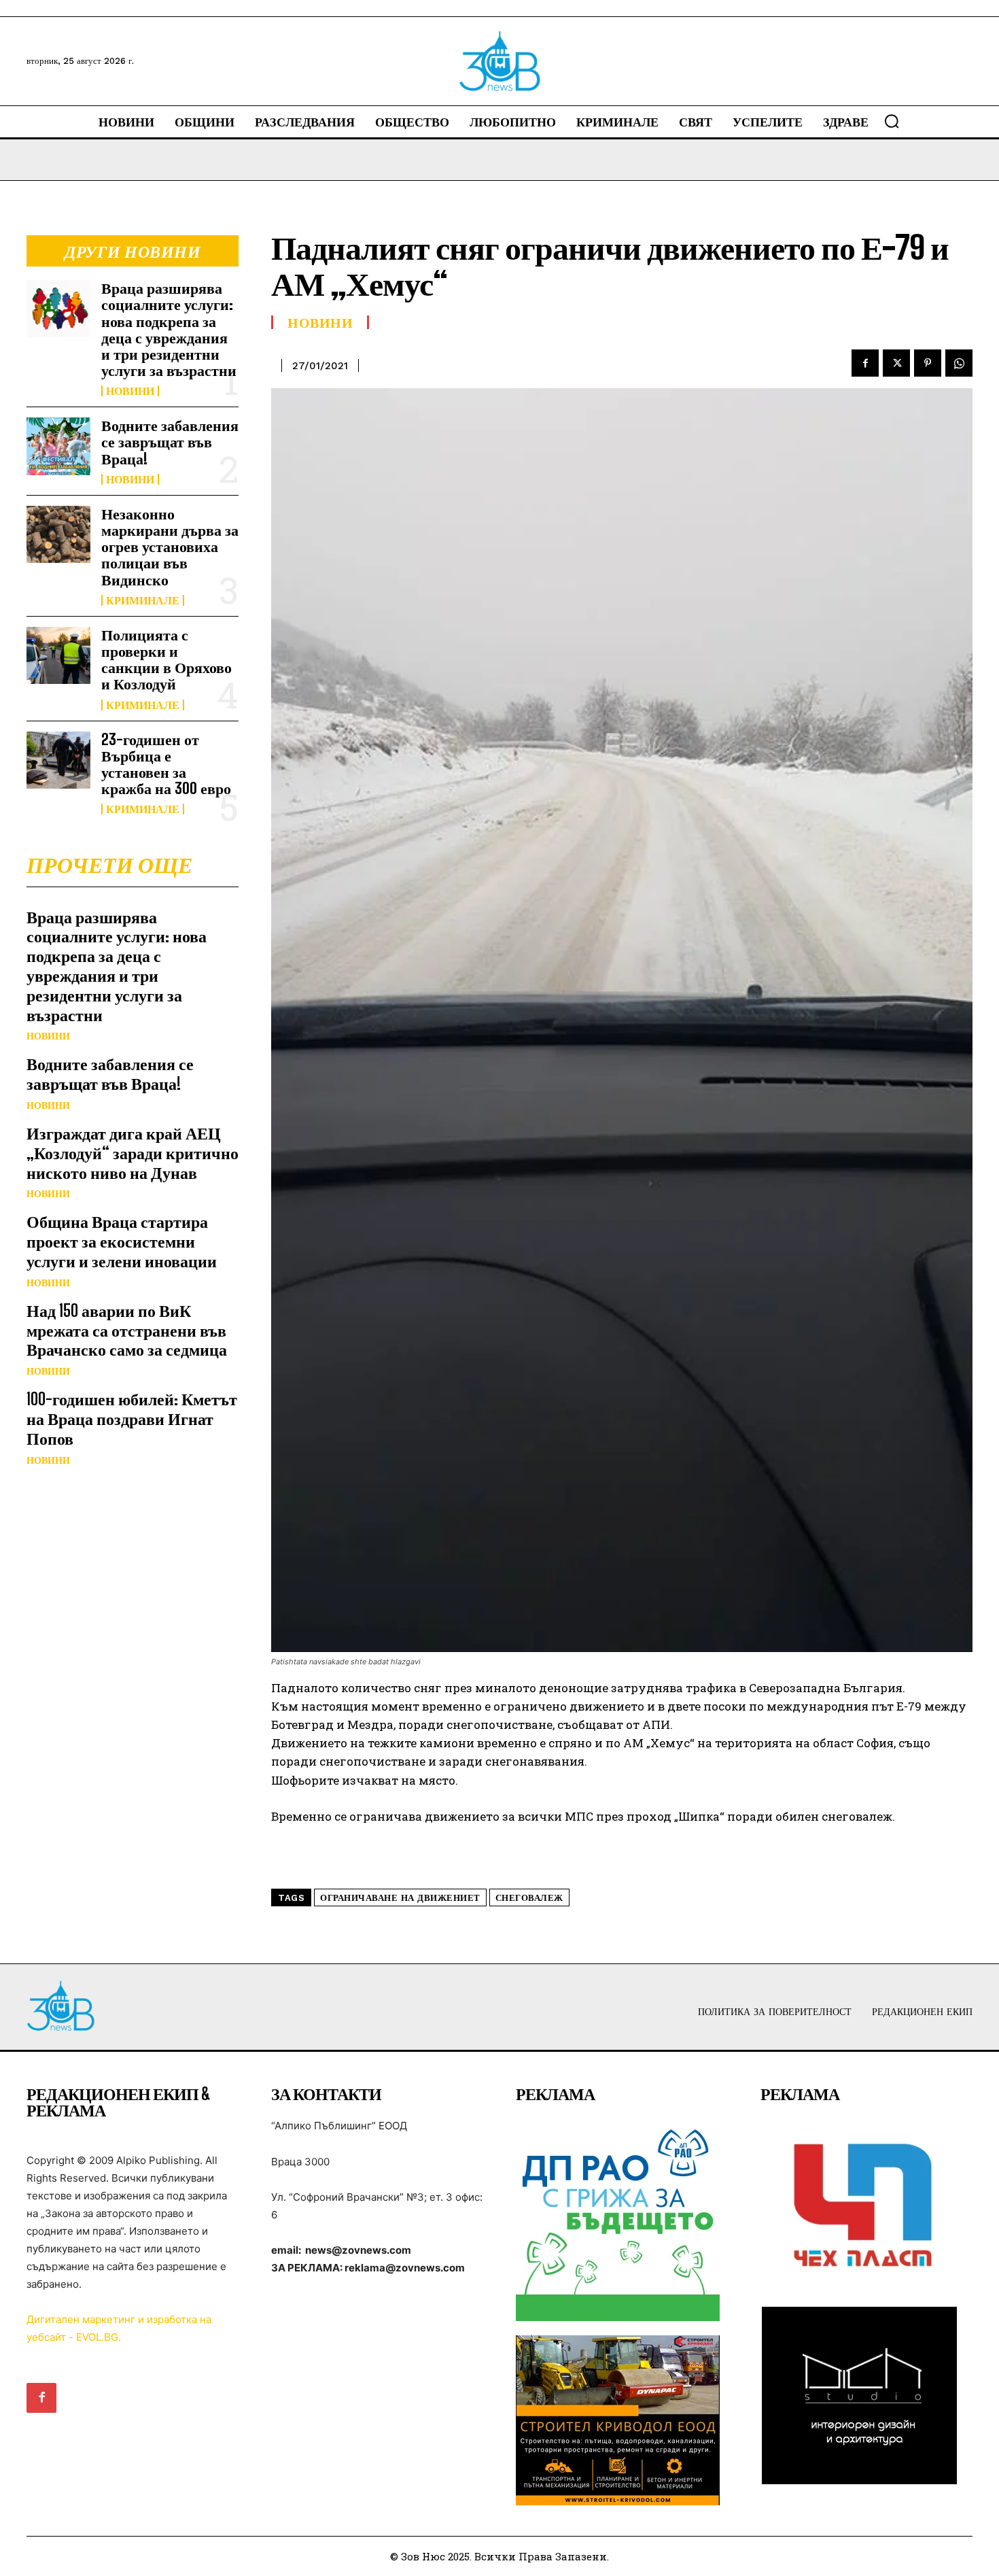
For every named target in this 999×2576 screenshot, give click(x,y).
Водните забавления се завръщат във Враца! (170, 442)
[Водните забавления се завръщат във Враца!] (58, 446)
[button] (892, 121)
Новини (130, 391)
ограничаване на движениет (400, 1898)
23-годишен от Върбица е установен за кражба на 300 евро (166, 764)
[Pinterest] (928, 363)
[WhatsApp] (959, 363)
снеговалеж (529, 1898)
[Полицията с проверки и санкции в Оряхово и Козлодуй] (58, 655)
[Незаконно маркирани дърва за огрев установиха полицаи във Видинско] (58, 534)
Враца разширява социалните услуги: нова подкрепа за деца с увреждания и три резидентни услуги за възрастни (169, 329)
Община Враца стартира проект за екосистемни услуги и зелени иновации (122, 1241)
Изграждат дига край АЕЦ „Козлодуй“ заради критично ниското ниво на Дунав (133, 1153)
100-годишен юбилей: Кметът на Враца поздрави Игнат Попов (132, 1419)
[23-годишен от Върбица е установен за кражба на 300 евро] (58, 760)
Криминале (143, 600)
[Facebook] (865, 363)
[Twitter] (896, 363)
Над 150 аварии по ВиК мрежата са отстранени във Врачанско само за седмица (127, 1330)
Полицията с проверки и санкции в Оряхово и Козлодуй (166, 659)
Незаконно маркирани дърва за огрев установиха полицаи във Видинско (170, 547)
